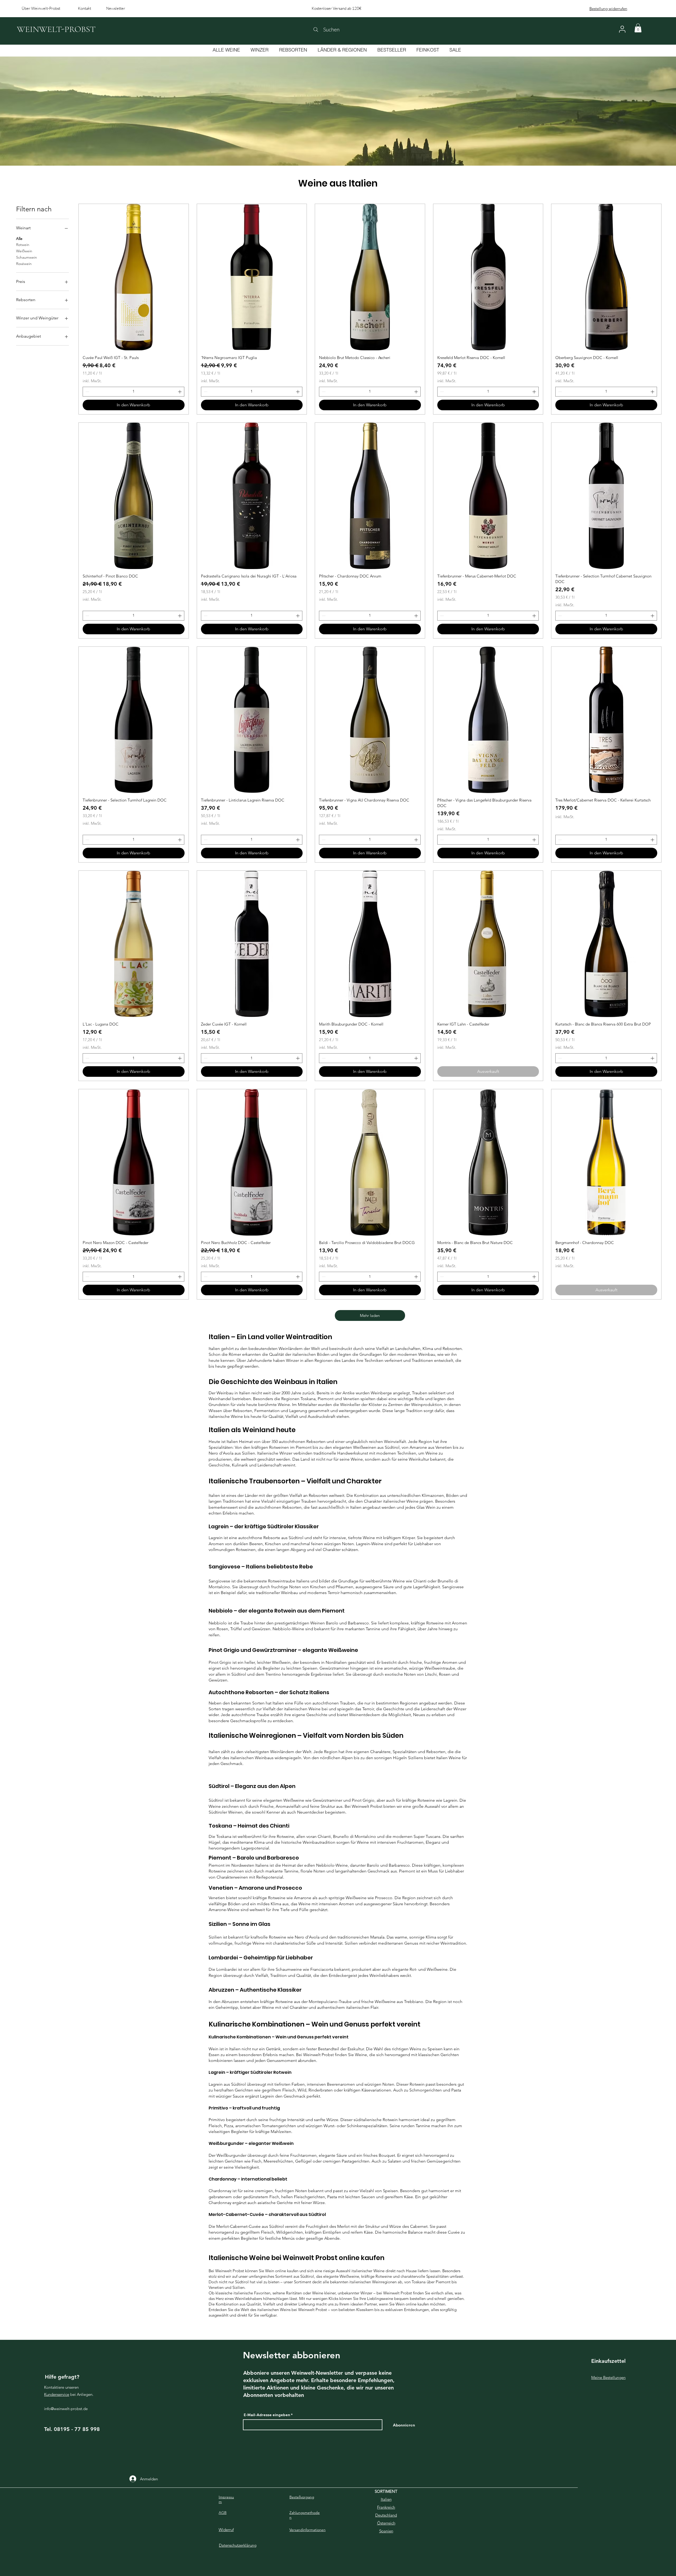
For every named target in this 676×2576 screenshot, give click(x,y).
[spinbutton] (133, 392)
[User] (622, 29)
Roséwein (24, 264)
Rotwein (23, 245)
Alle (19, 239)
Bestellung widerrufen (608, 9)
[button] (638, 28)
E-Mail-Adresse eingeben (267, 2415)
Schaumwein (27, 257)
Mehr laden (370, 1315)
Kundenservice (57, 2394)
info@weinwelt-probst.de (66, 2409)
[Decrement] (87, 392)
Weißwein (24, 251)
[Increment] (180, 392)
